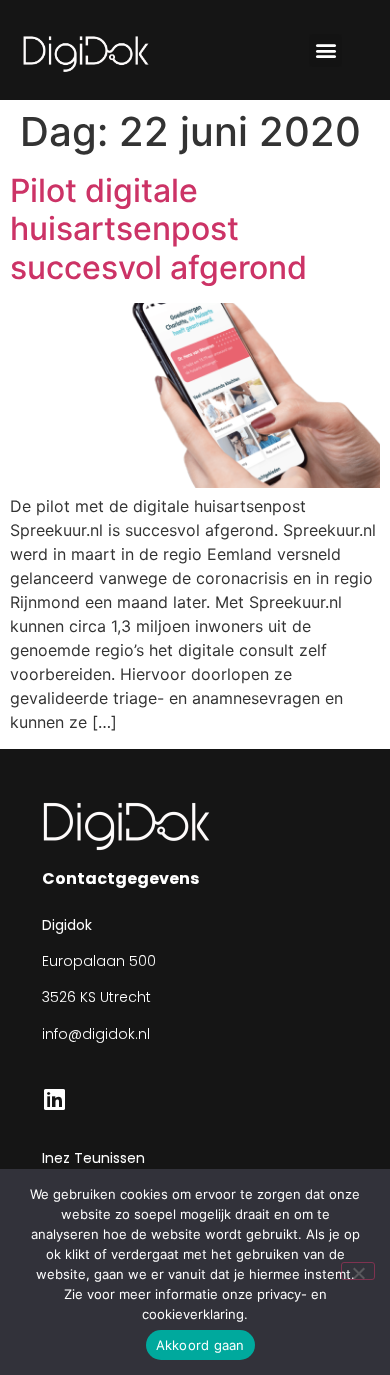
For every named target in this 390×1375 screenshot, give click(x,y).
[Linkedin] (54, 1099)
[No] (358, 1271)
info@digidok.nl (96, 1034)
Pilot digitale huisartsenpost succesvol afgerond (158, 229)
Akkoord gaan (200, 1345)
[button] (325, 50)
